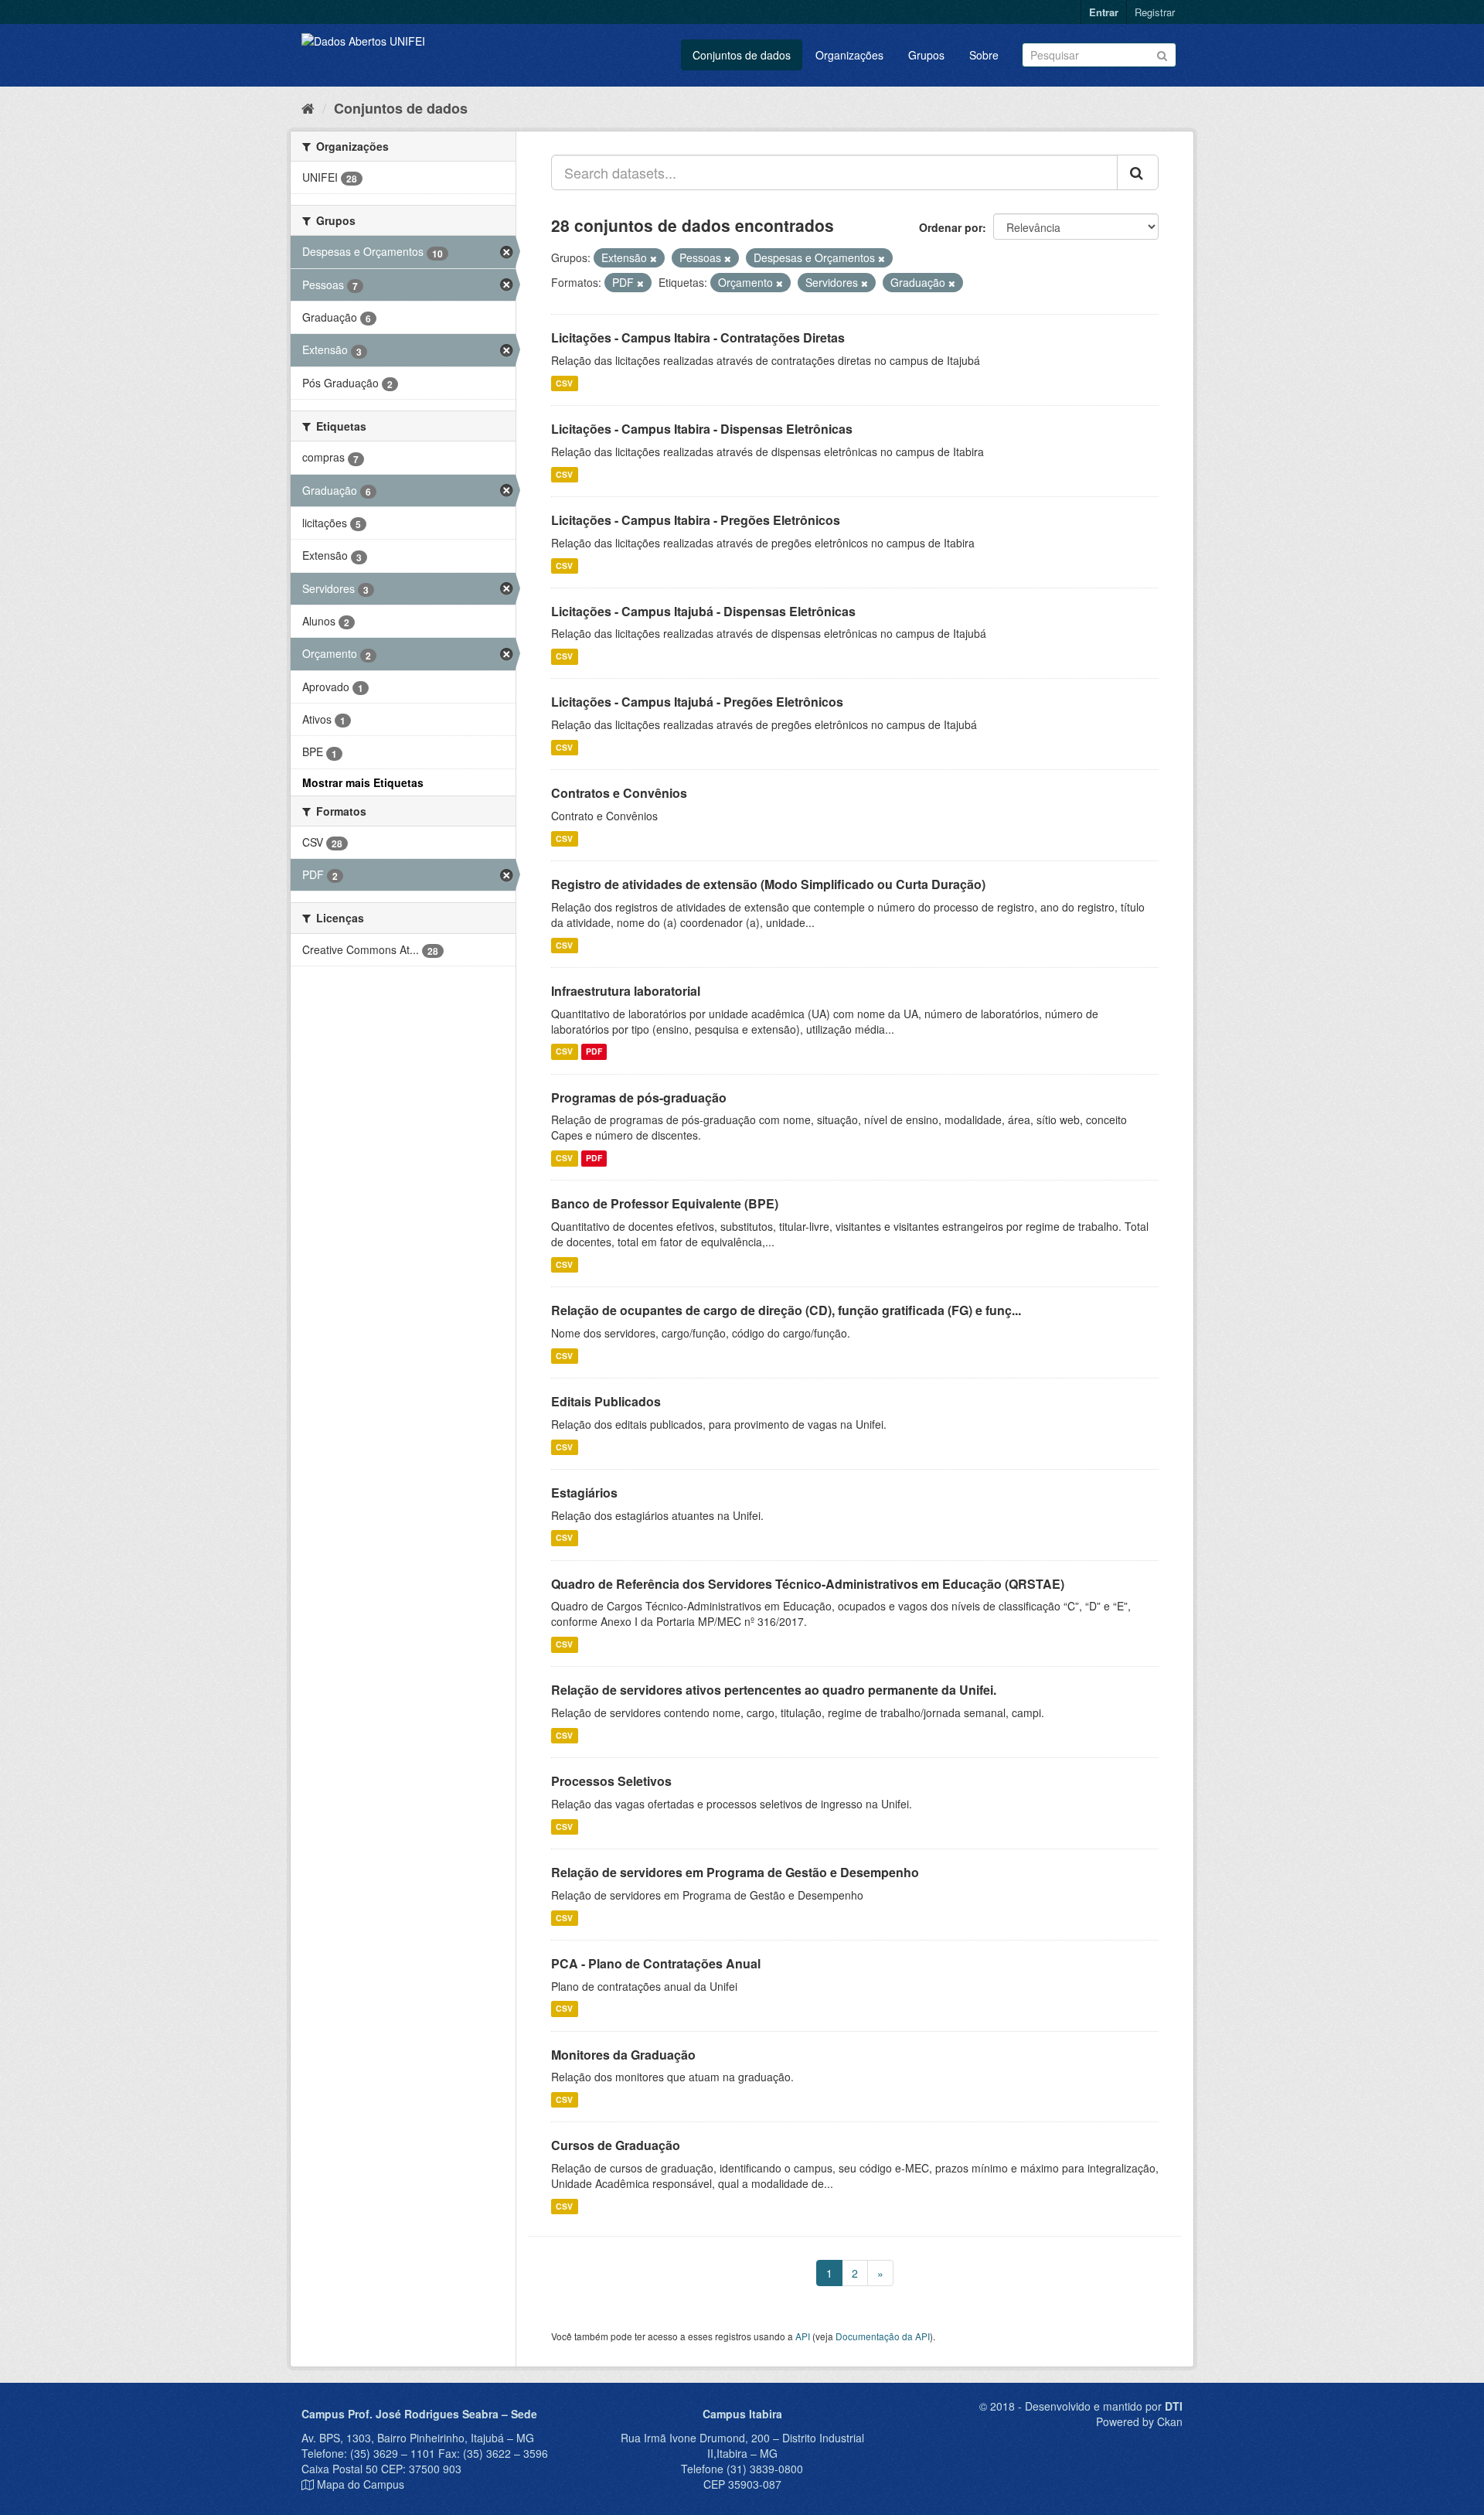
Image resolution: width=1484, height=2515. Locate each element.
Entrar (1104, 12)
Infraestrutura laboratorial (626, 991)
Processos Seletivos (611, 1781)
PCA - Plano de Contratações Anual (656, 1963)
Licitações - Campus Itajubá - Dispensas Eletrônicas (703, 611)
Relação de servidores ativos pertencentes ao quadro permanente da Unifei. (774, 1690)
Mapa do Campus (361, 2484)
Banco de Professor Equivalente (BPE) (665, 1203)
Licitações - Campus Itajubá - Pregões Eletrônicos (697, 702)
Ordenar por (951, 227)
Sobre (984, 55)
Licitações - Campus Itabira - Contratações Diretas (698, 337)
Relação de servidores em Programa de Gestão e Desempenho (735, 1872)
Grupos (926, 55)
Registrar (1155, 12)
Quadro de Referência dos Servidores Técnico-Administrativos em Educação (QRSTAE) (808, 1584)
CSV (564, 383)
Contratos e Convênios (619, 793)
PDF (594, 1052)
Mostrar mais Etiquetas (363, 782)
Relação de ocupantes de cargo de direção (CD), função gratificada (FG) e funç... (786, 1310)
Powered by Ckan (1139, 2421)
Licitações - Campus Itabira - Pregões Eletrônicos (696, 520)
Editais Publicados (606, 1401)
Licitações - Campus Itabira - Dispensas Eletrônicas (702, 429)
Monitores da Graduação (623, 2055)
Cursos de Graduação (616, 2145)
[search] (1138, 172)
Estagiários (584, 1493)
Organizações (849, 55)
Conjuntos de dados (742, 55)
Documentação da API (883, 2336)
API (803, 2336)
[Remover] (654, 258)
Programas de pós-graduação (639, 1097)
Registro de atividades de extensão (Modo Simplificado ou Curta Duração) (768, 884)
